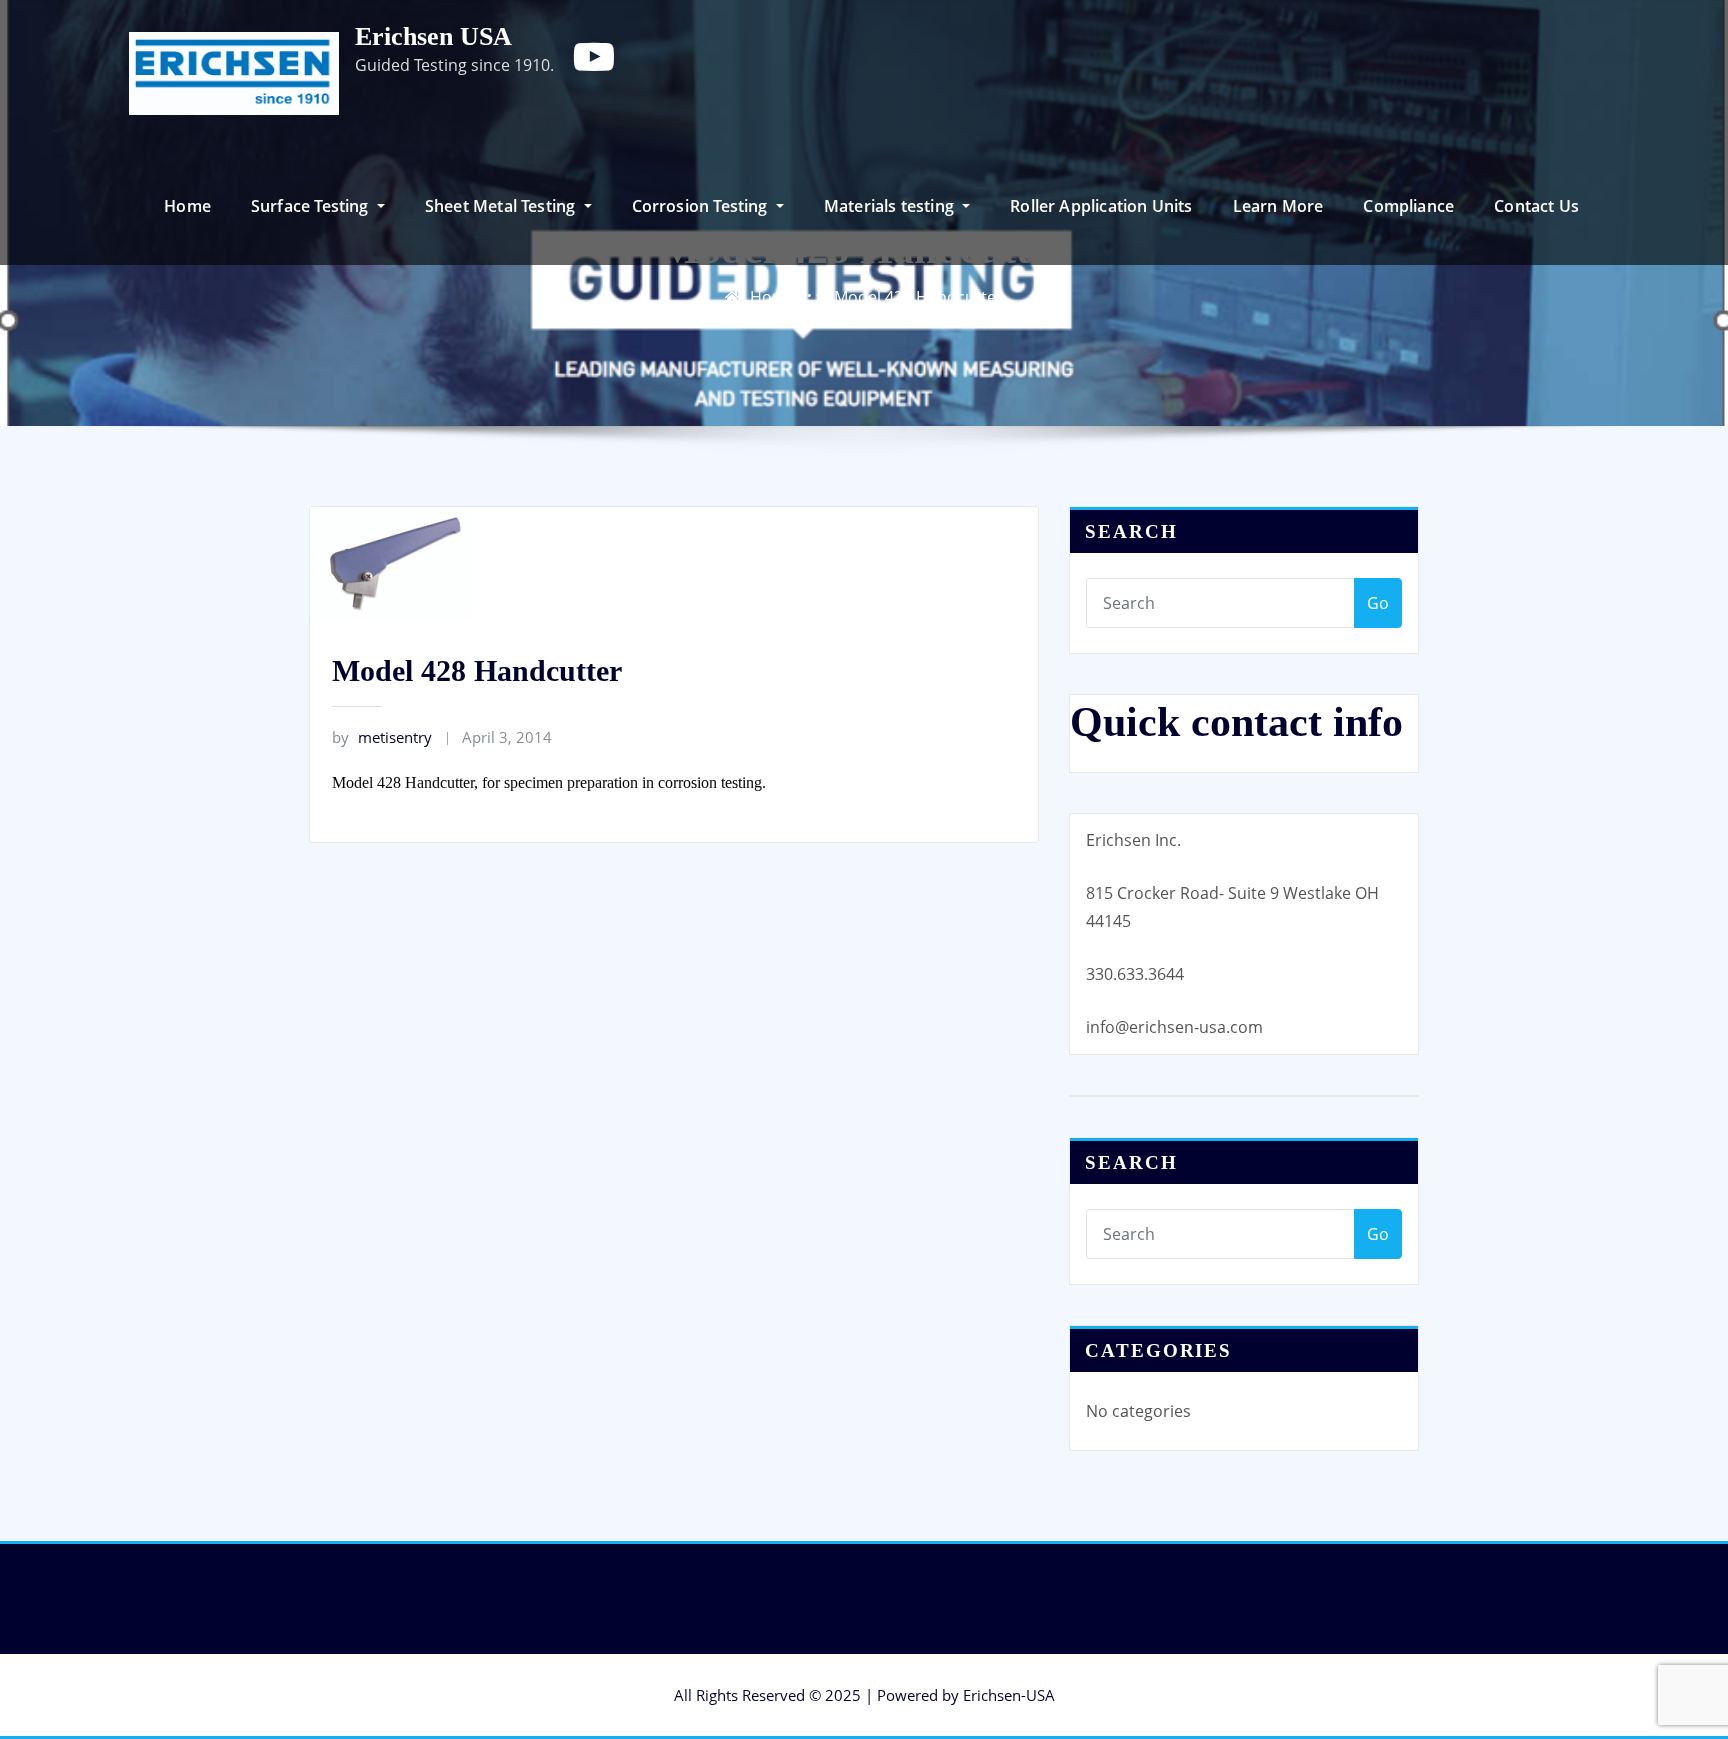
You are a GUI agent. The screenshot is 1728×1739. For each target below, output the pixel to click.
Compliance (1408, 206)
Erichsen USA (433, 36)
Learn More (1278, 206)
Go (1378, 603)
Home (187, 206)
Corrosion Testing (702, 206)
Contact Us (1536, 206)
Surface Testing (312, 206)
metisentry (382, 737)
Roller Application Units (1101, 206)
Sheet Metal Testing (502, 206)
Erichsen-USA (1009, 1695)
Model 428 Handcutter (918, 297)
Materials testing (891, 206)
